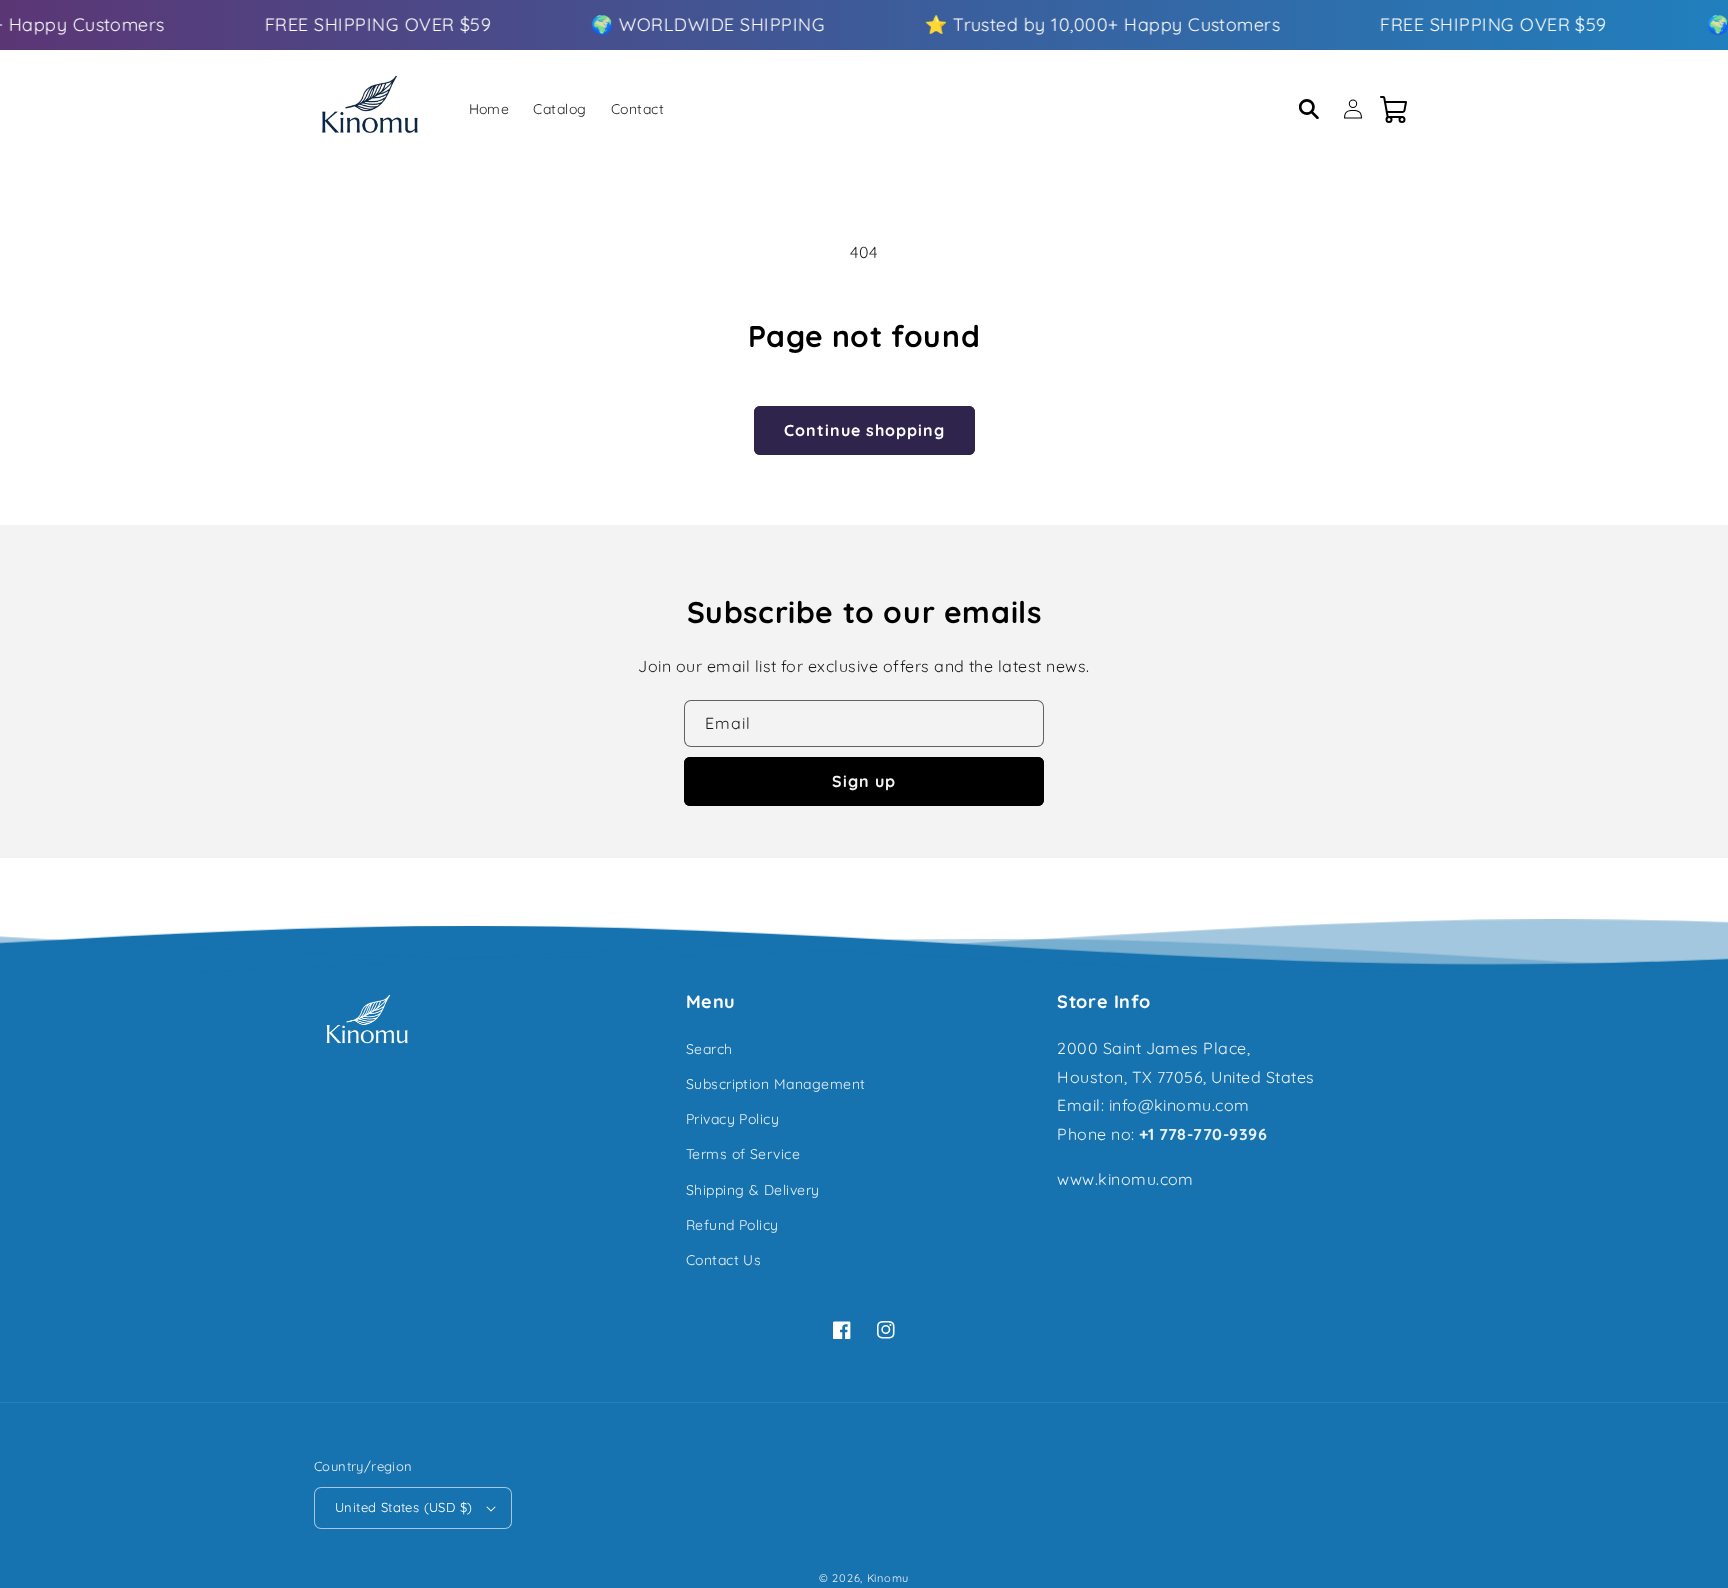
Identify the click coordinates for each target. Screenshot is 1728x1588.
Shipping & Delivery (753, 1190)
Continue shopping (864, 430)
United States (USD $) (403, 1507)
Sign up (864, 781)
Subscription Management (776, 1084)
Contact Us (724, 1260)
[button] (1309, 109)
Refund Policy (732, 1225)
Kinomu (888, 1578)
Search (709, 1049)
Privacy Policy (733, 1119)
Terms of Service (743, 1154)
